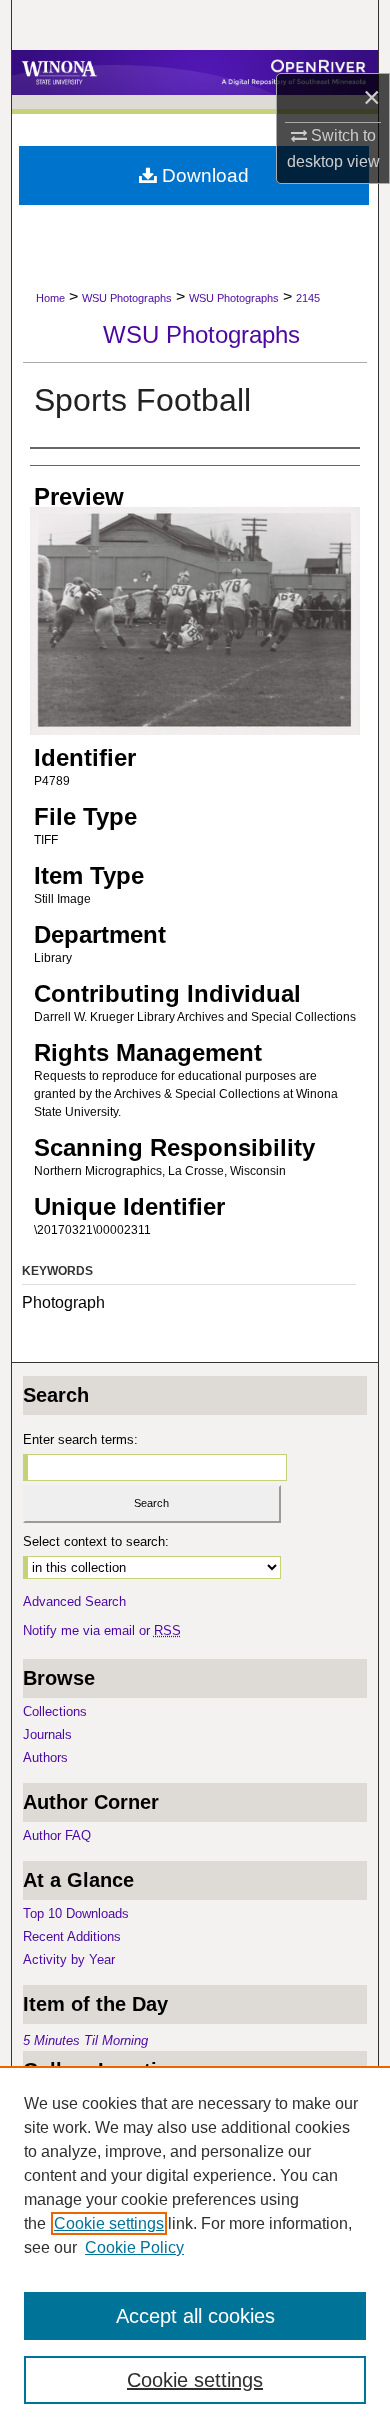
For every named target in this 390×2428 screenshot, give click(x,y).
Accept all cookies (195, 2316)
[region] (195, 2247)
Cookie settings (109, 2223)
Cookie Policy (134, 2247)
